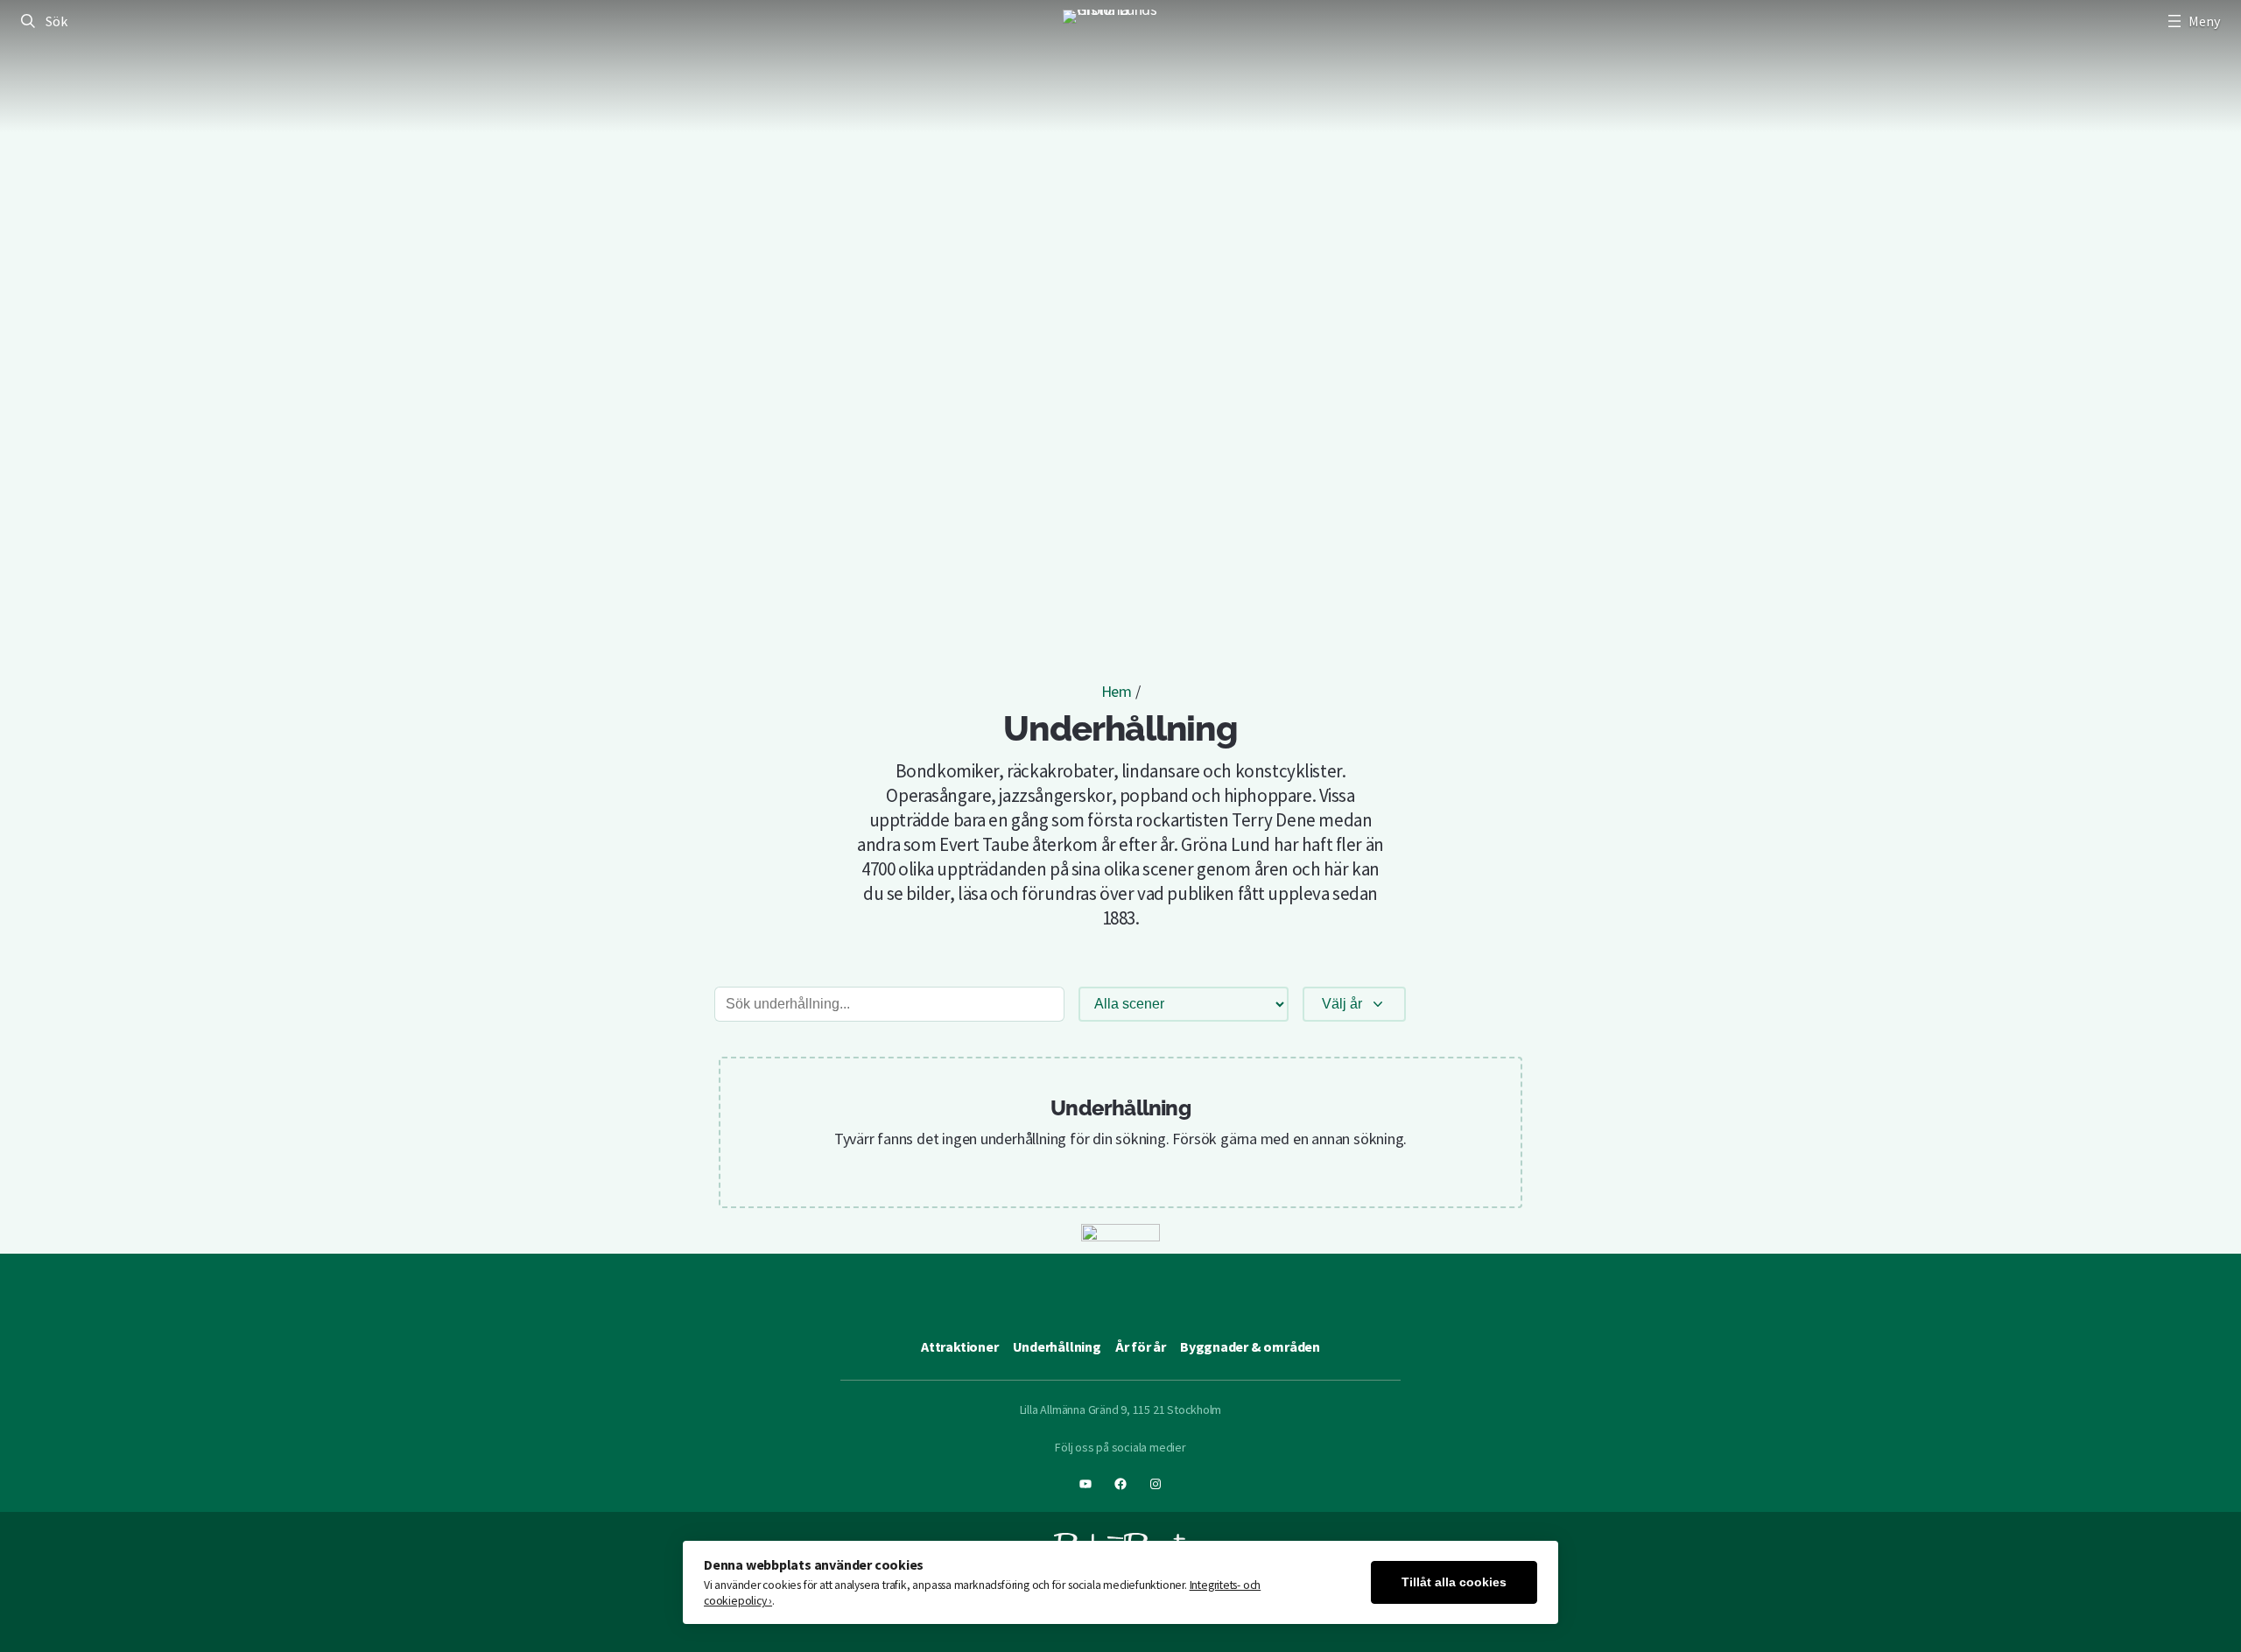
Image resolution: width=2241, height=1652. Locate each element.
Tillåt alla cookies (1454, 1582)
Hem (1117, 691)
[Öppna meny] (2192, 21)
